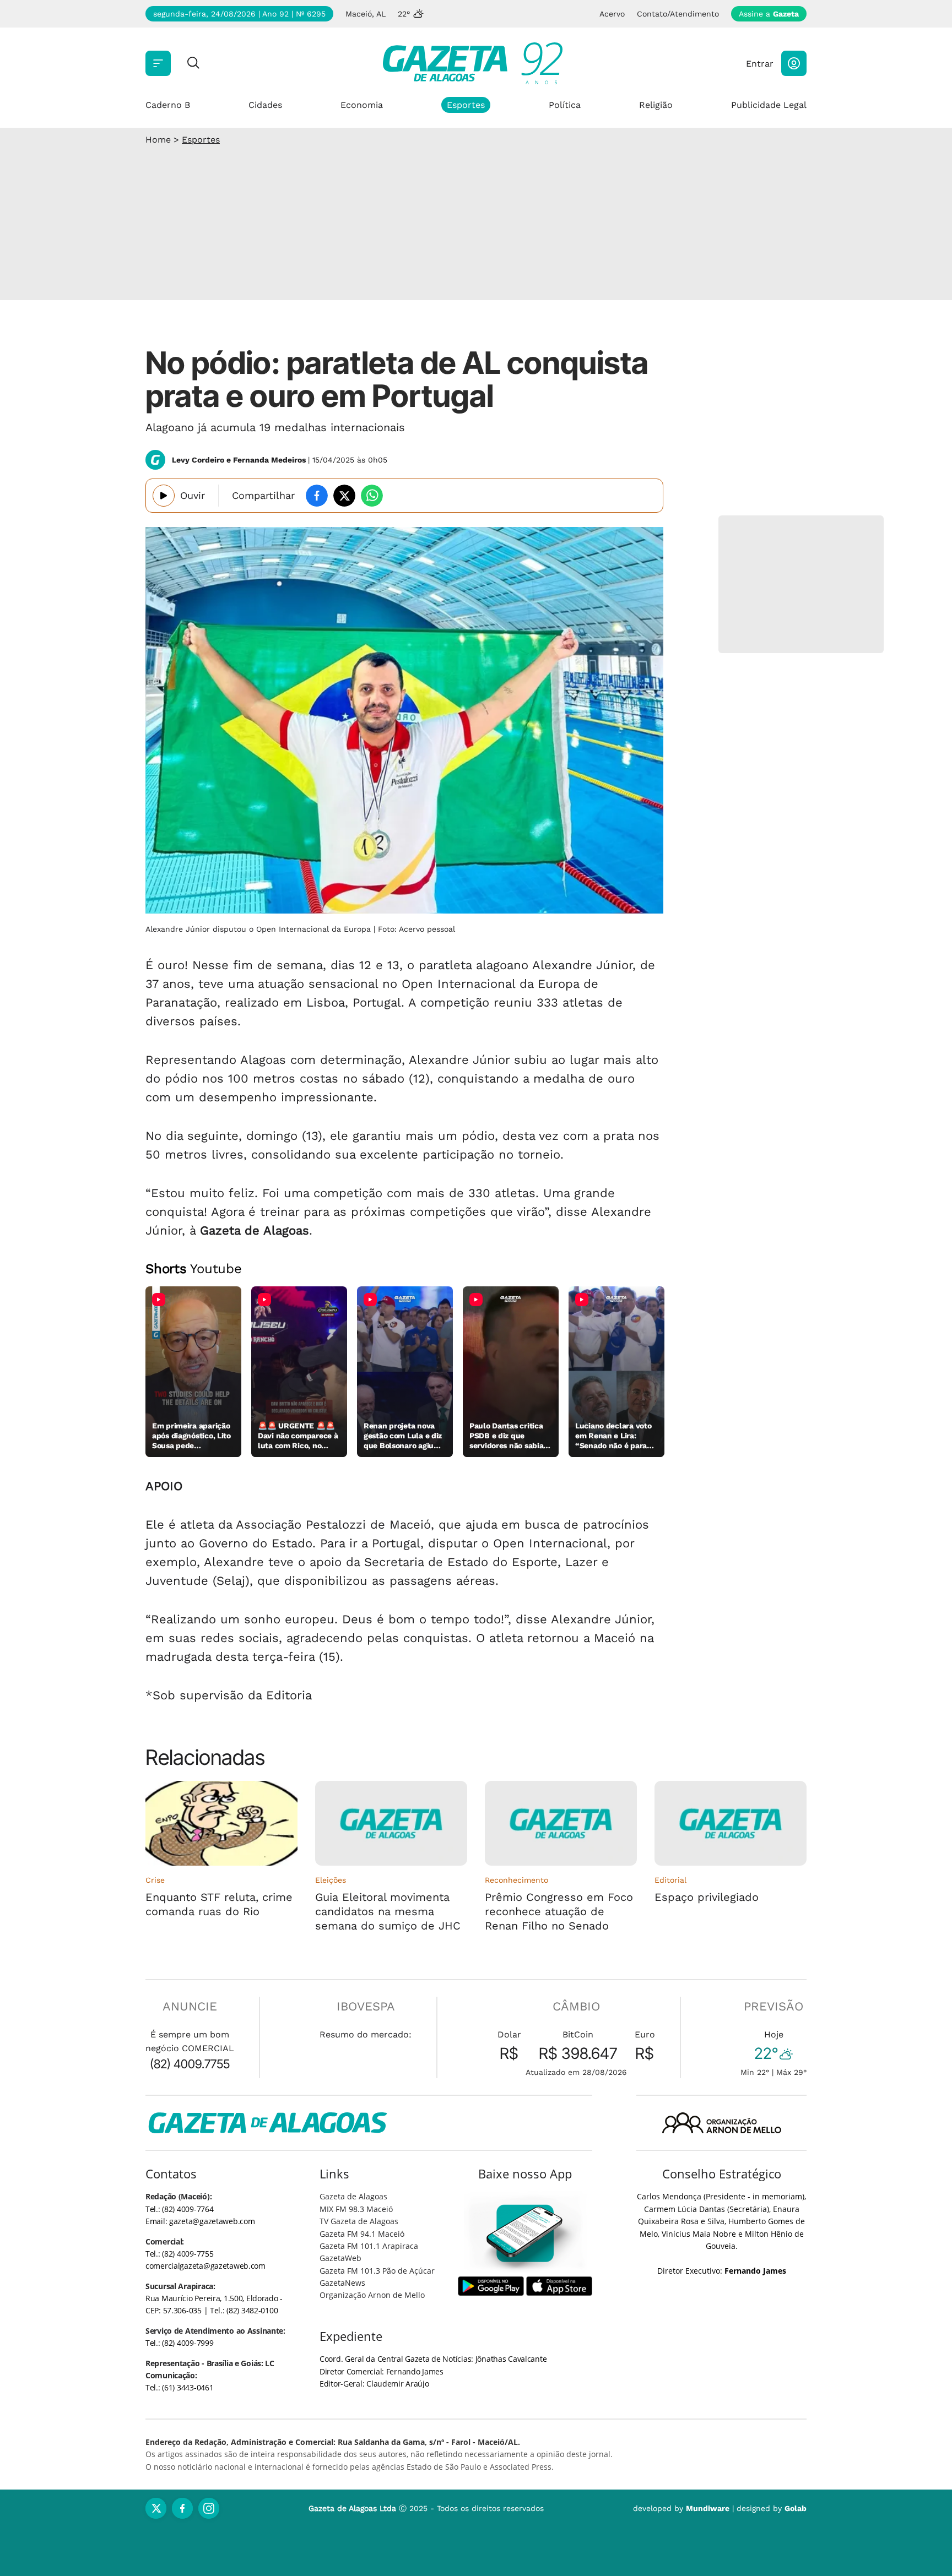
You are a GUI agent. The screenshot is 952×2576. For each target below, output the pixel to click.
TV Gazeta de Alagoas (359, 2221)
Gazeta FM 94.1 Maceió (362, 2234)
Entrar (760, 64)
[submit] (193, 64)
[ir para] (525, 2233)
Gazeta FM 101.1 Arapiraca (369, 2246)
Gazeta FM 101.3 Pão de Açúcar (377, 2271)
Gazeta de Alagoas (353, 2196)
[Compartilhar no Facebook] (317, 496)
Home (158, 140)
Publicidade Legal (769, 105)
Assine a (769, 14)
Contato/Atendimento (678, 14)
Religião (656, 105)
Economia (362, 105)
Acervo (612, 14)
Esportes (466, 105)
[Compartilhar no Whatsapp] (372, 496)
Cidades (265, 105)
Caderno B (168, 105)
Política (565, 105)
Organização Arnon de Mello (372, 2295)
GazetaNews (342, 2283)
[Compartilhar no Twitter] (344, 496)
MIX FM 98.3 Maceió (356, 2209)
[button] (794, 63)
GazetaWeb (340, 2258)
